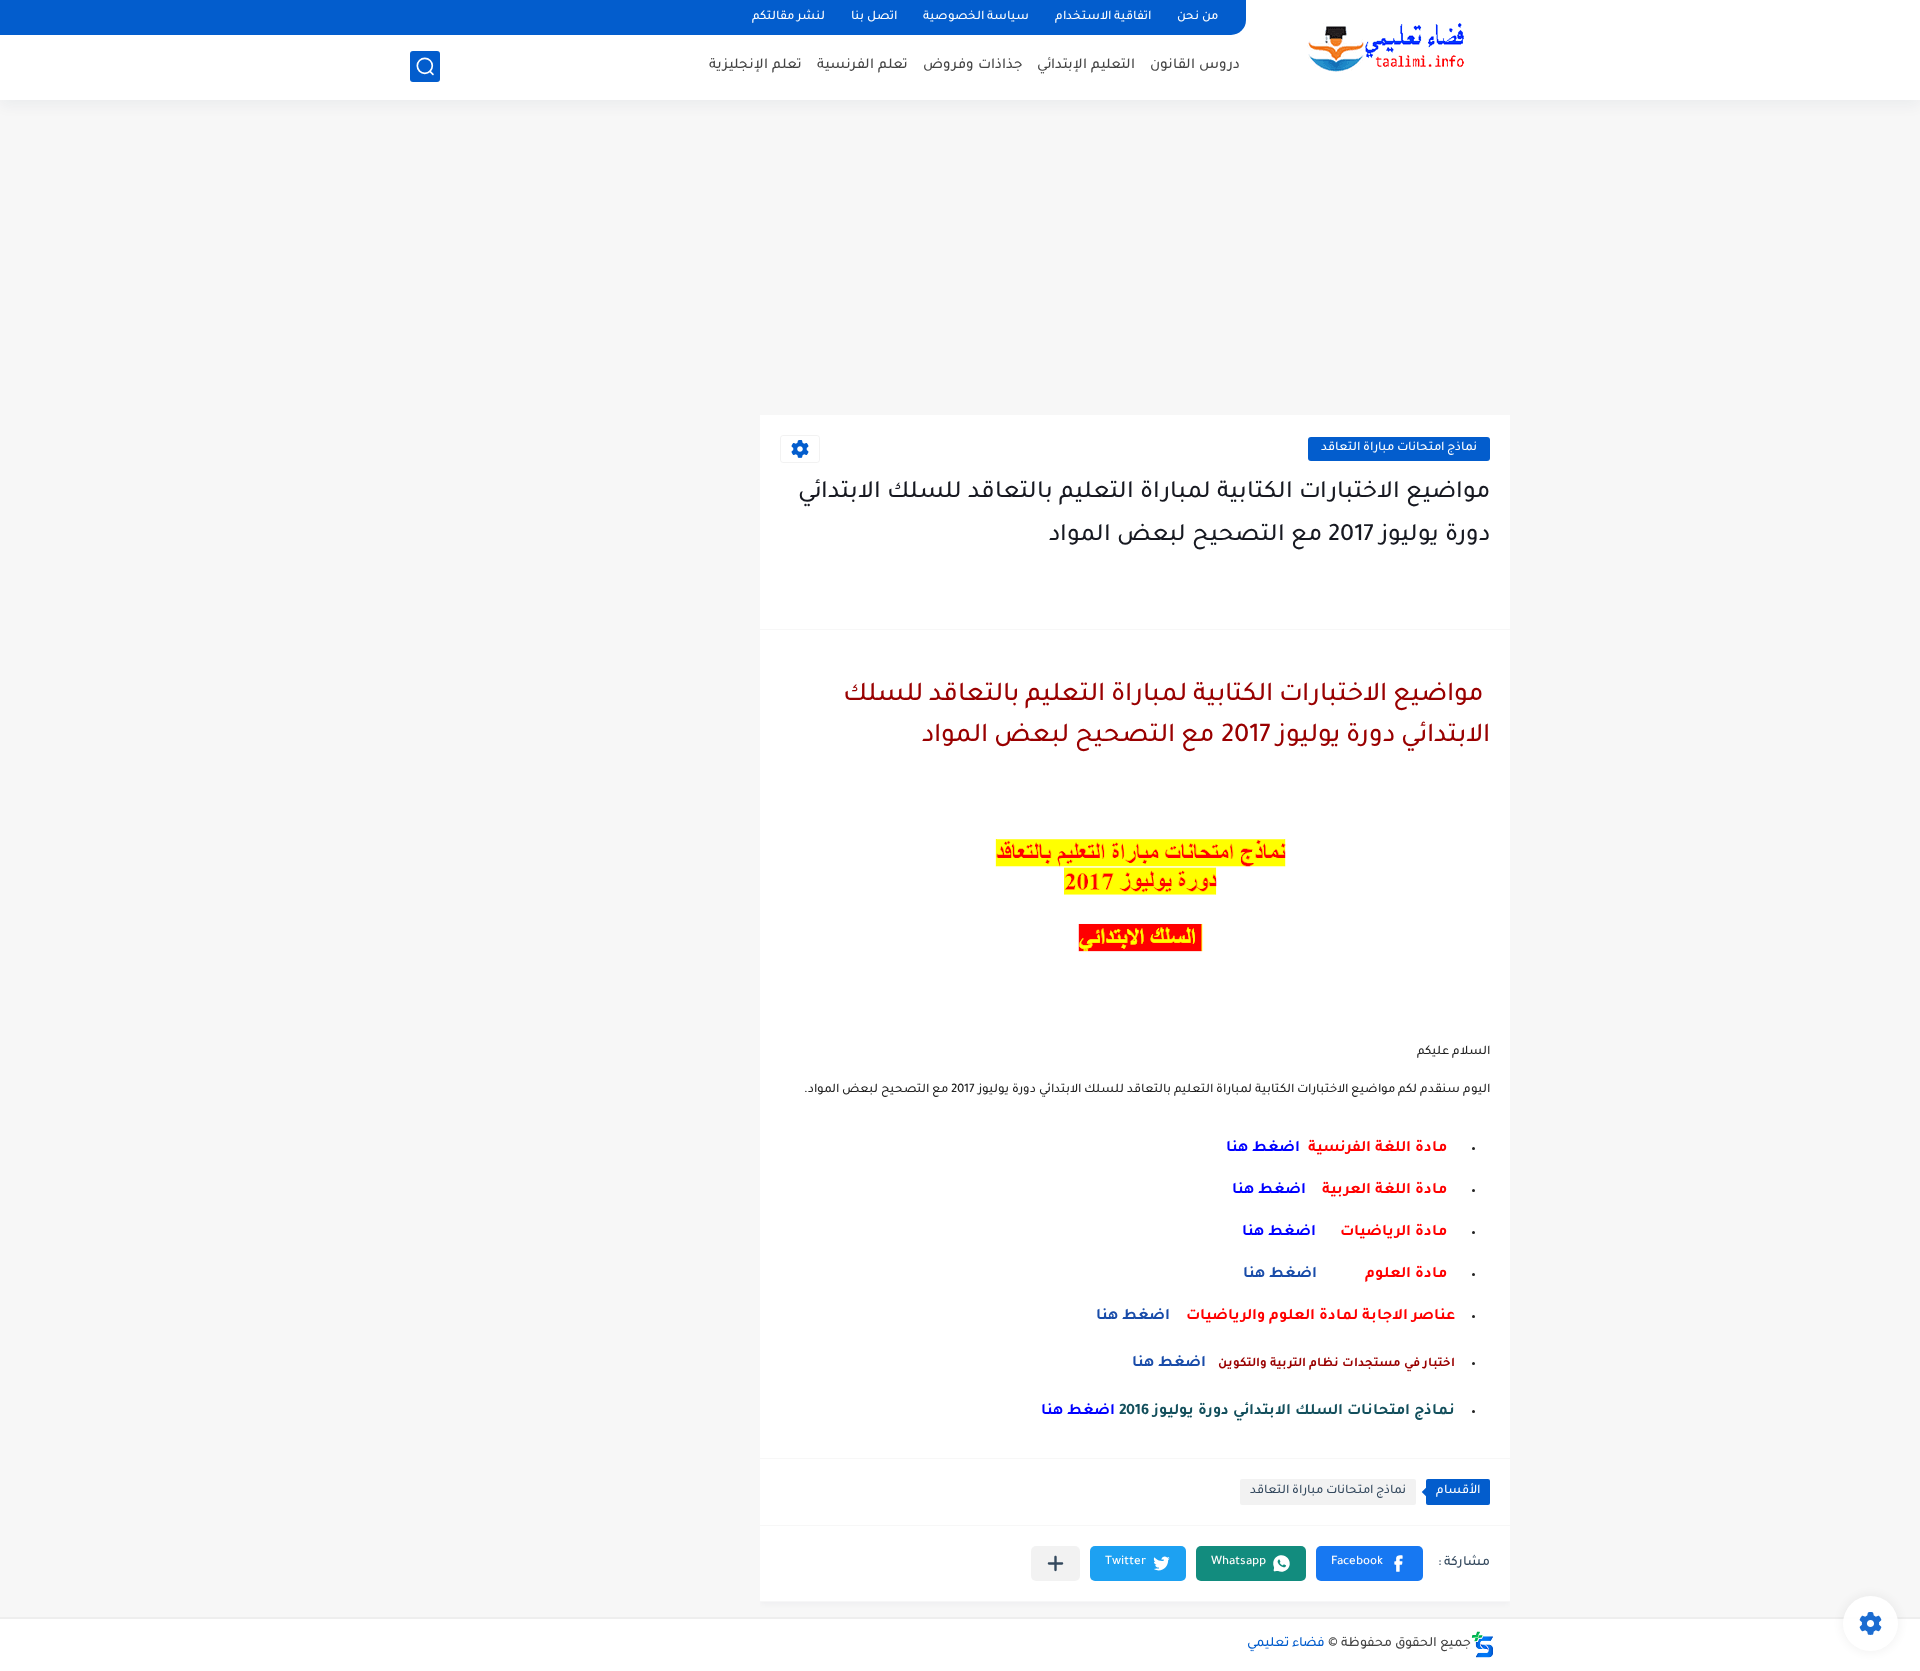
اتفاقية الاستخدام (1103, 17)
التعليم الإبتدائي (1086, 65)
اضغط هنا (1282, 1275)
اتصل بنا (874, 17)
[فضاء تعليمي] (1385, 48)
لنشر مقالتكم (788, 17)
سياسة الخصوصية (976, 17)
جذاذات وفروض (972, 65)
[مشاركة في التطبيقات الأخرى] (1055, 1563)
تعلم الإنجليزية (755, 65)
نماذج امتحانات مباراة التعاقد (1399, 448)
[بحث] (425, 66)
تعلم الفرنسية (862, 65)
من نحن (1197, 17)
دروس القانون (1195, 65)
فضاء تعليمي (1286, 1644)
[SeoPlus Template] (1483, 1644)
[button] (1369, 1563)
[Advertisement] (960, 260)
